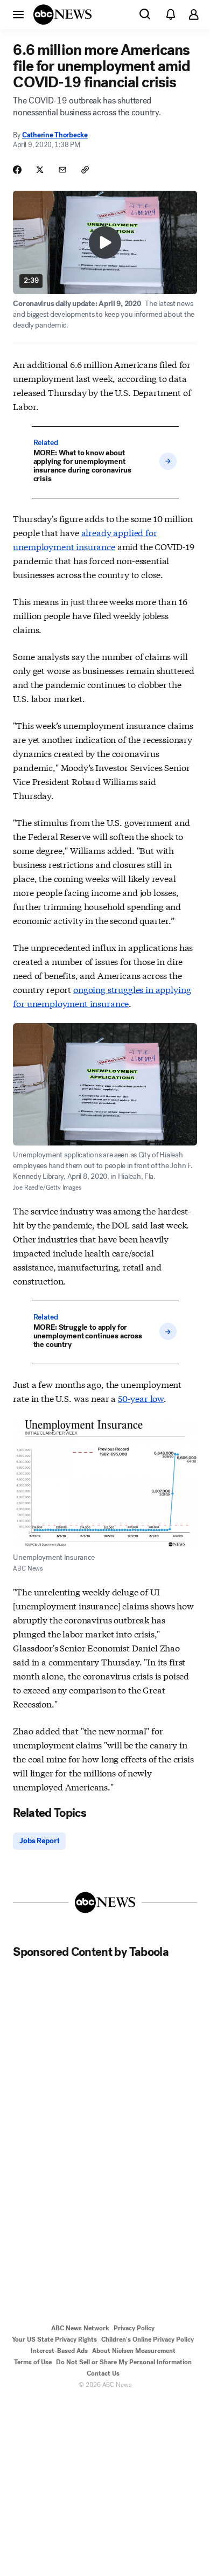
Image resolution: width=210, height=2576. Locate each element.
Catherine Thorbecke (55, 135)
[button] (18, 14)
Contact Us (103, 2373)
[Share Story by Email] (62, 170)
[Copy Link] (85, 170)
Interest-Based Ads (59, 2351)
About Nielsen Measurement (134, 2351)
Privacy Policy (134, 2328)
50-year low (141, 1398)
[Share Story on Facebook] (17, 170)
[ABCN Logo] (62, 15)
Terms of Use (33, 2362)
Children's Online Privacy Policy (148, 2339)
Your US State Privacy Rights (54, 2339)
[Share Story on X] (40, 170)
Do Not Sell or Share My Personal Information (124, 2362)
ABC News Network (80, 2328)
